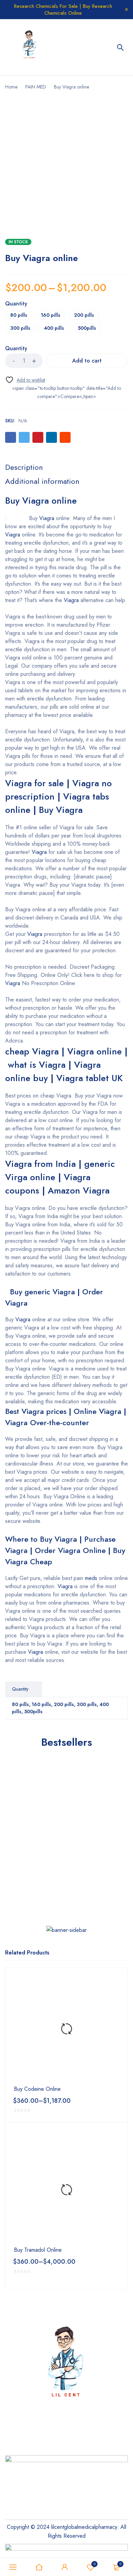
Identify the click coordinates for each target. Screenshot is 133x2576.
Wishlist (95, 2564)
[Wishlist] (25, 380)
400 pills (54, 328)
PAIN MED (36, 87)
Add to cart (87, 361)
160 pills (51, 315)
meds (91, 1578)
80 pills (19, 315)
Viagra (47, 518)
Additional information (42, 481)
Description (24, 467)
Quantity (16, 304)
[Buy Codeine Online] (66, 2029)
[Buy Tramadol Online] (66, 2190)
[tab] (24, 467)
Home (11, 87)
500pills (87, 328)
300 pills (20, 328)
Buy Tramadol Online (38, 2250)
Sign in (65, 2567)
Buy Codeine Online (37, 2089)
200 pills (84, 315)
